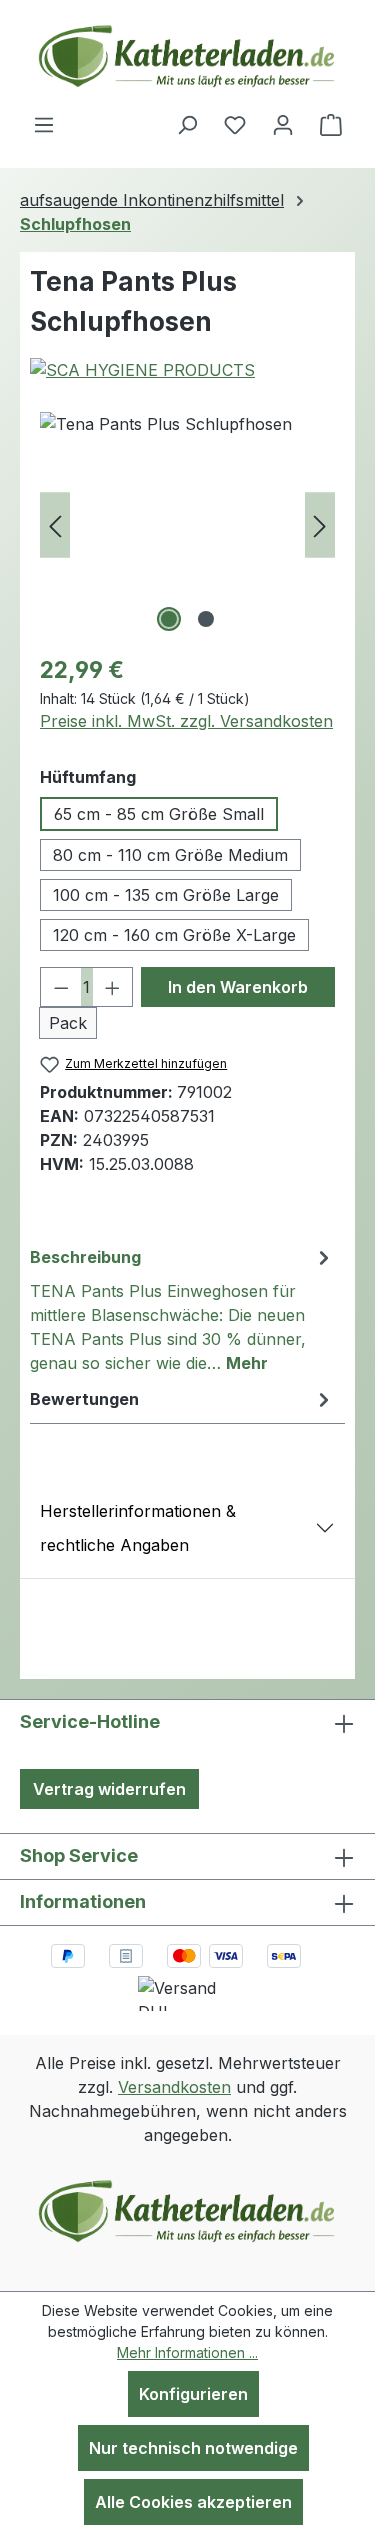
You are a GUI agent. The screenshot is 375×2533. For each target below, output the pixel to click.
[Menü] (44, 124)
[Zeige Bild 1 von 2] (169, 619)
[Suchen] (187, 124)
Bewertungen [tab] (84, 1399)
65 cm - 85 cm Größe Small (159, 814)
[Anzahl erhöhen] (113, 987)
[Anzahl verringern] (61, 987)
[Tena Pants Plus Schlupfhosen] (187, 524)
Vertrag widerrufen (109, 1789)
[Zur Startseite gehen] (188, 56)
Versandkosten (174, 2087)
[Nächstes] (320, 524)
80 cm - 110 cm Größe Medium (170, 855)
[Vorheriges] (55, 524)
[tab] (182, 1309)
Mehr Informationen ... (187, 2352)
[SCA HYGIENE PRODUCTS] (187, 370)
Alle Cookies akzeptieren (193, 2502)
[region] (187, 524)
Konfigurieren (193, 2394)
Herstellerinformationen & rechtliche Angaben (138, 1528)
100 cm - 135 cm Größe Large (166, 895)
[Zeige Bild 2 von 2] (206, 619)
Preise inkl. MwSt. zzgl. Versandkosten (186, 721)
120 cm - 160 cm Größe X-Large (174, 935)
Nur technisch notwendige (193, 2448)
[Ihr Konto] (283, 124)
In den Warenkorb (238, 987)
